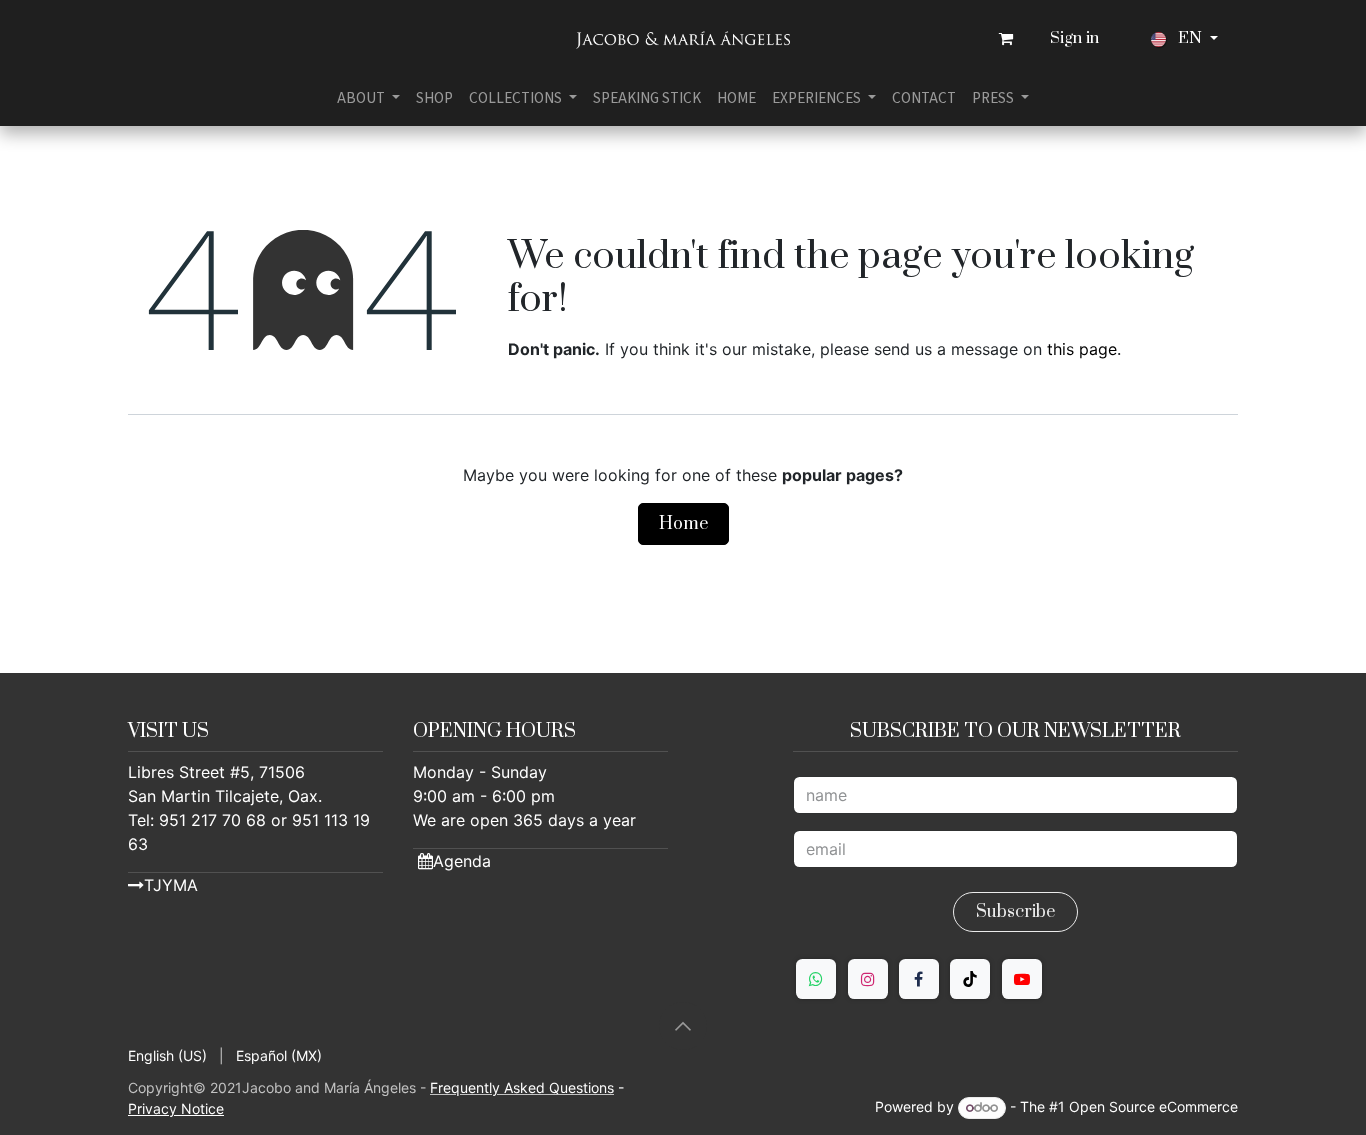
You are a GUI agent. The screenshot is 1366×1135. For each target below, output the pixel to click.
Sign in (1074, 38)
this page (1082, 349)
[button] (683, 1026)
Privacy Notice (176, 1108)
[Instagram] (868, 979)
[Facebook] (919, 979)
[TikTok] (970, 979)
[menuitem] (368, 98)
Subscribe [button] (1015, 912)
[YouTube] (1022, 979)
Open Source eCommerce (1153, 1106)
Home (683, 524)
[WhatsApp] (816, 979)
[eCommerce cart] (1006, 39)
